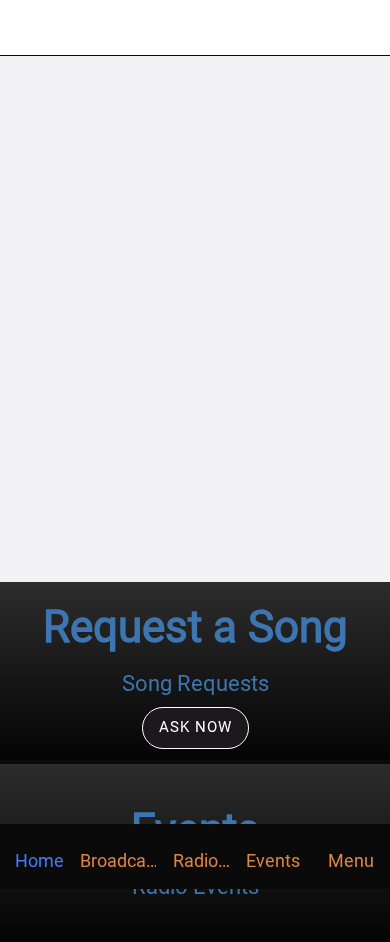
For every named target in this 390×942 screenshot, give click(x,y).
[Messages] (362, 28)
